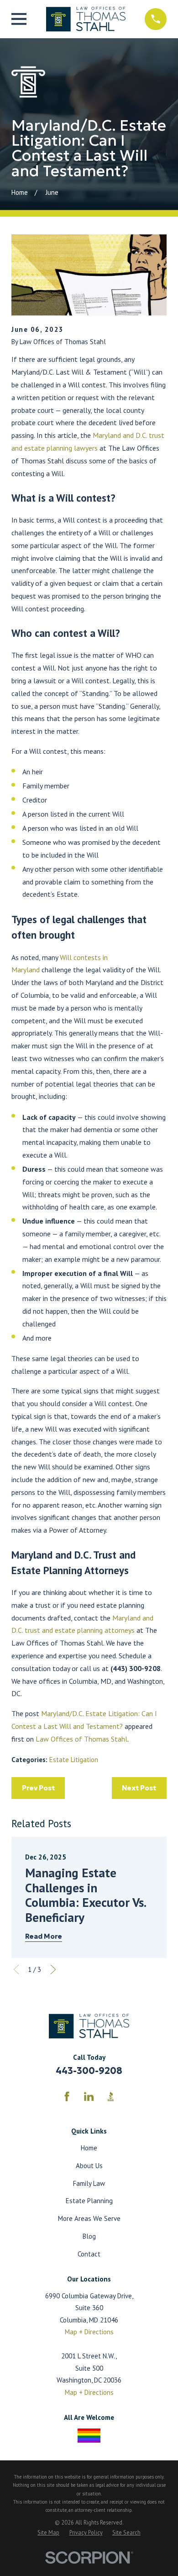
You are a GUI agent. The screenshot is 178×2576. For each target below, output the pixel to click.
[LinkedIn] (89, 2096)
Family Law (89, 2183)
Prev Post (38, 1788)
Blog (89, 2236)
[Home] (86, 19)
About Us (89, 2166)
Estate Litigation (74, 1760)
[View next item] (53, 1969)
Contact (89, 2254)
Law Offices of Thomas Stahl (81, 1739)
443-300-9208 (89, 2071)
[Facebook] (67, 2096)
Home (89, 2148)
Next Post (139, 1788)
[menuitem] (48, 2532)
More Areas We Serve (89, 2218)
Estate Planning (89, 2201)
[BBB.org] (111, 2096)
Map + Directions (89, 2332)
